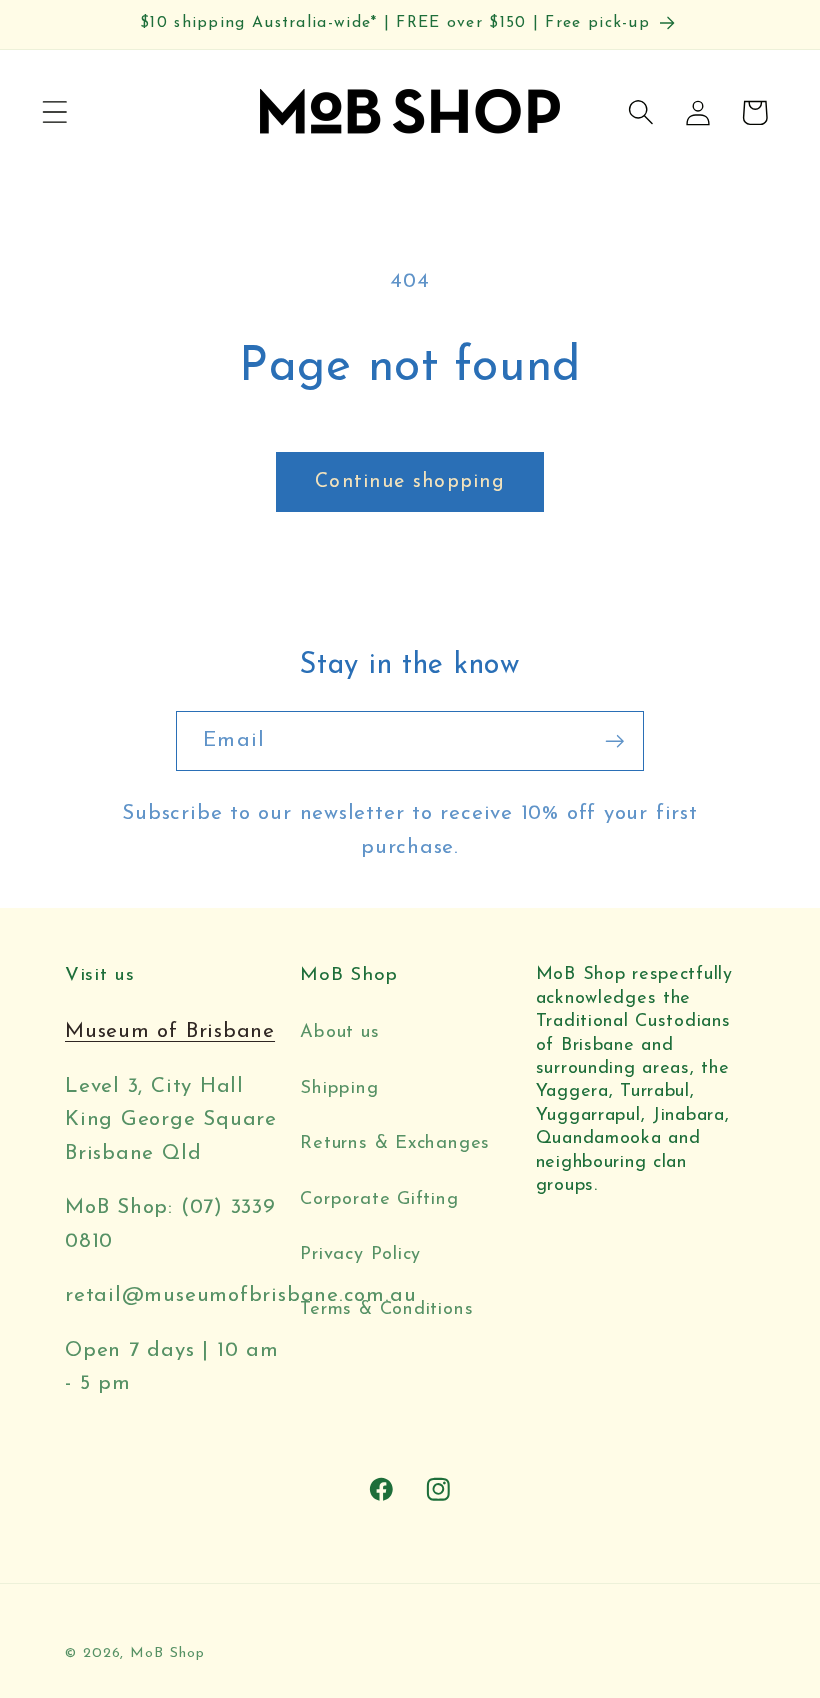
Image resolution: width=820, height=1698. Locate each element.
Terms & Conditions (386, 1309)
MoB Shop (167, 1653)
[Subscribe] (614, 741)
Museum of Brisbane (170, 1031)
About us (339, 1032)
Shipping (339, 1088)
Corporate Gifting (379, 1199)
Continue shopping (410, 482)
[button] (54, 112)
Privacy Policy (360, 1254)
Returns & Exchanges (395, 1143)
